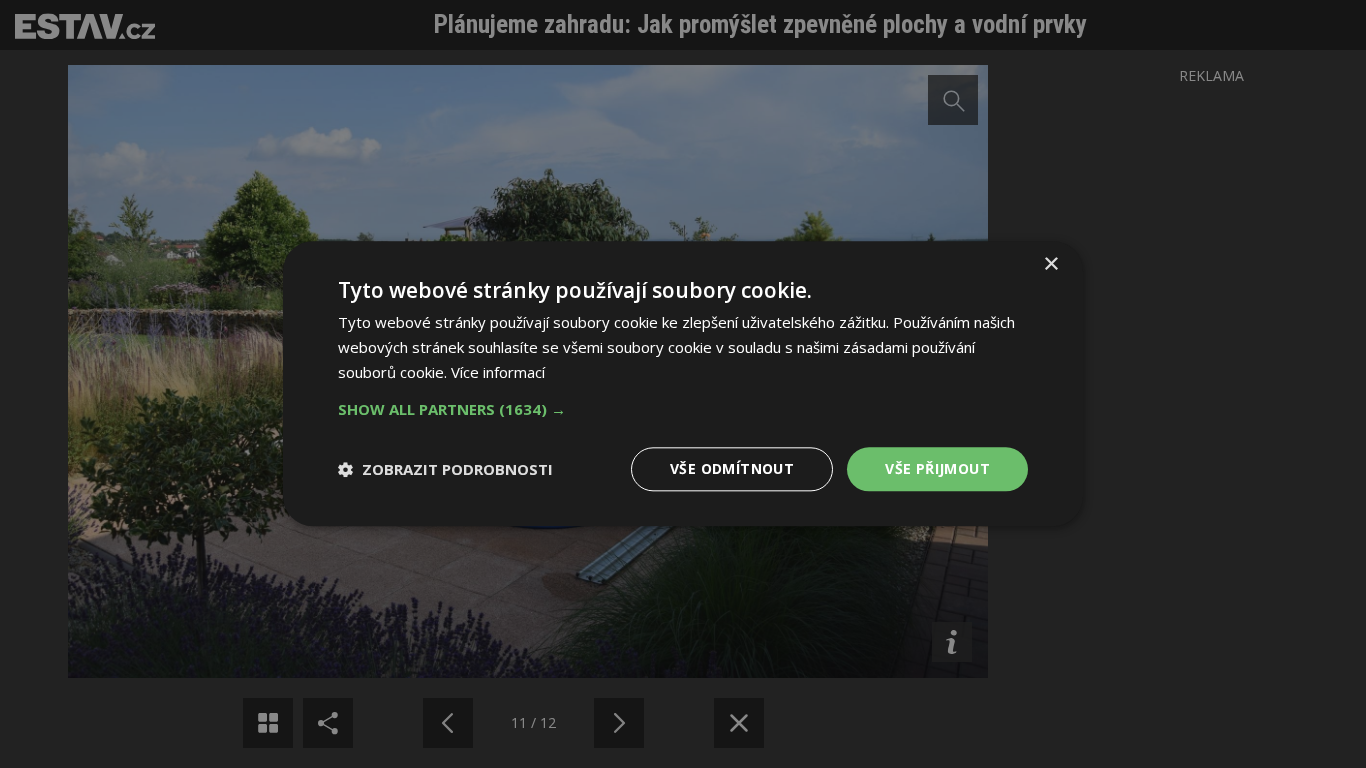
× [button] (1050, 264)
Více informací (498, 372)
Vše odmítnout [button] (732, 468)
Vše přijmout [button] (937, 468)
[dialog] (683, 384)
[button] (683, 409)
